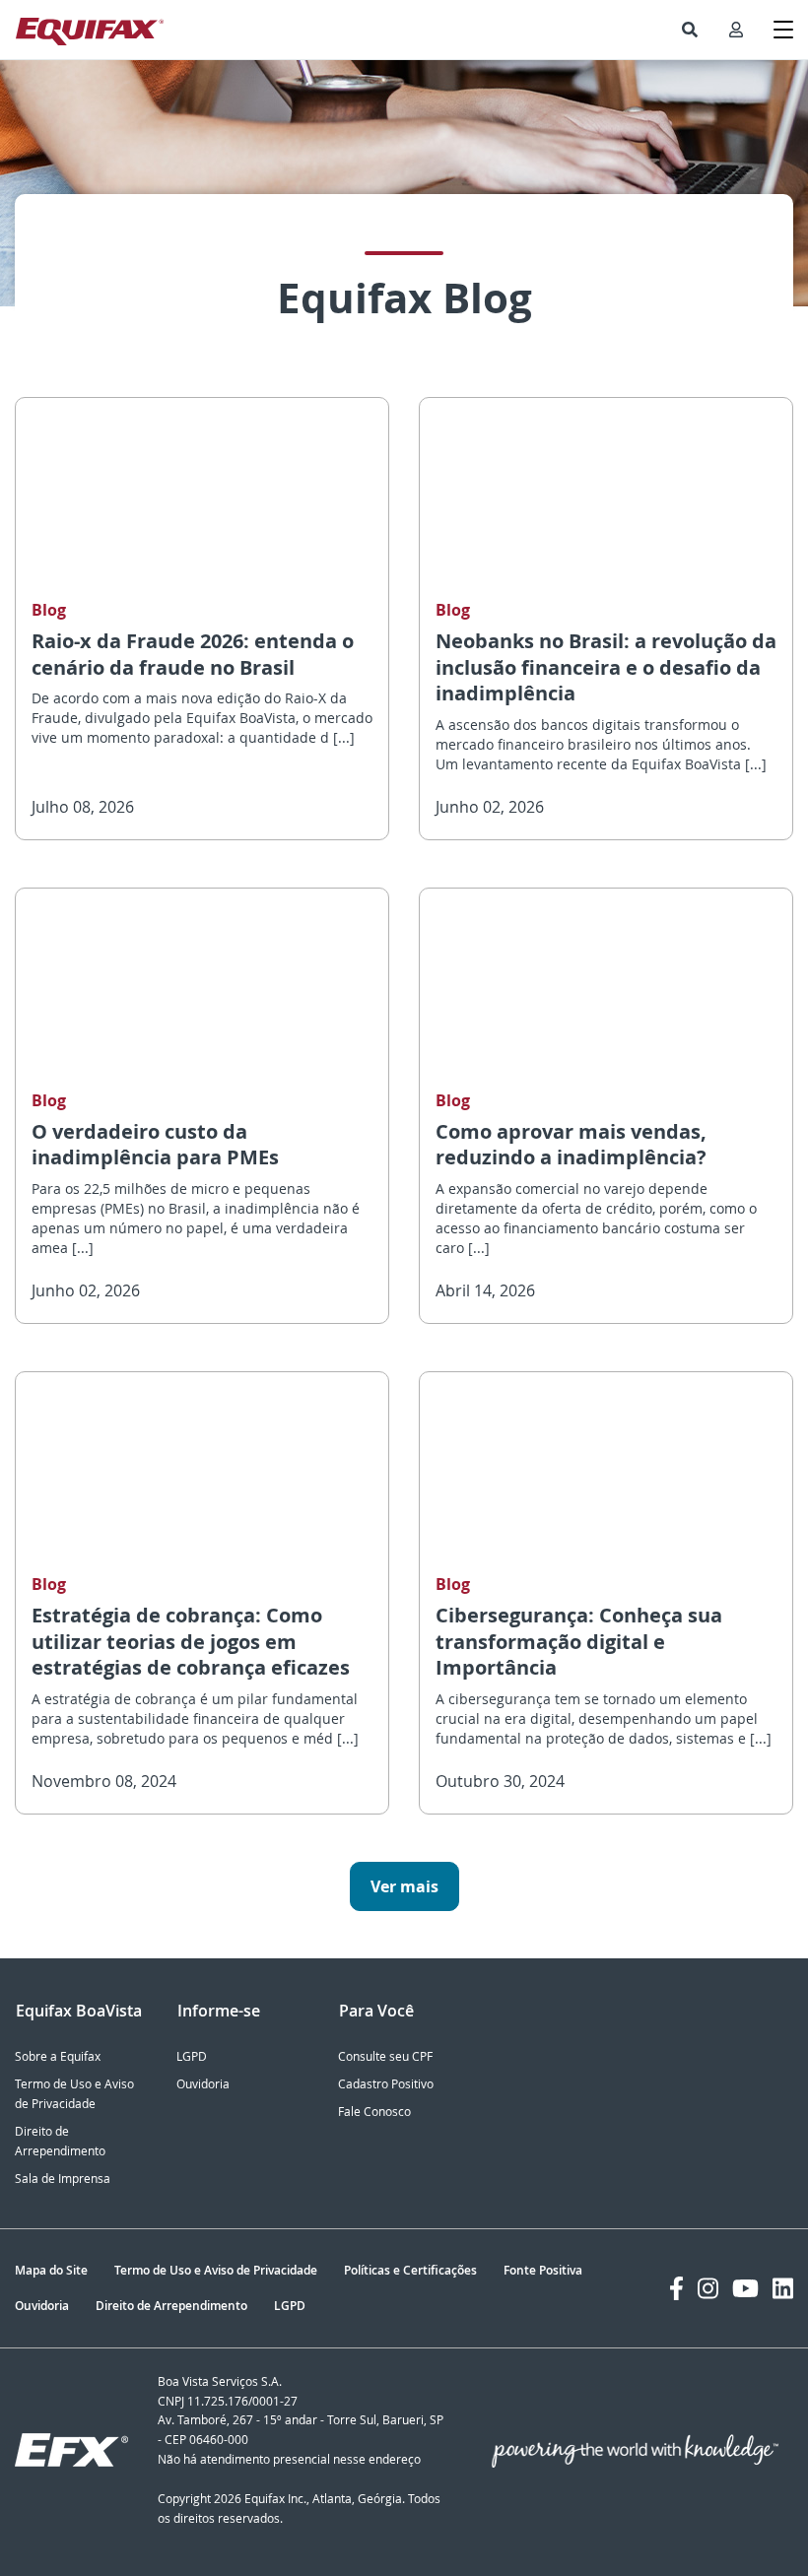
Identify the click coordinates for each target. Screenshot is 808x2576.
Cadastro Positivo (386, 2084)
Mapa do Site (51, 2270)
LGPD (192, 2056)
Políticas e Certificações (410, 2270)
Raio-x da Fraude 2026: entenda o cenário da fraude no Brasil (193, 654)
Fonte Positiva (543, 2270)
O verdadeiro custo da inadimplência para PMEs (155, 1145)
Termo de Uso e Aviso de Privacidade (216, 2270)
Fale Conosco (374, 2112)
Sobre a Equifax (58, 2056)
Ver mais (404, 1886)
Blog (49, 610)
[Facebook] (676, 2288)
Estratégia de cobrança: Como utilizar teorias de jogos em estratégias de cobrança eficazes (191, 1641)
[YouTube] (745, 2288)
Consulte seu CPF (385, 2056)
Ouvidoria (203, 2084)
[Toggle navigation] (783, 30)
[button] (690, 30)
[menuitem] (690, 30)
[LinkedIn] (783, 2288)
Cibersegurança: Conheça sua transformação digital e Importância (579, 1641)
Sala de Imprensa (63, 2179)
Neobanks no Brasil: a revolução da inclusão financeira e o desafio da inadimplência (606, 667)
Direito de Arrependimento (171, 2306)
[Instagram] (708, 2288)
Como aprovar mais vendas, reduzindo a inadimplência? (571, 1145)
